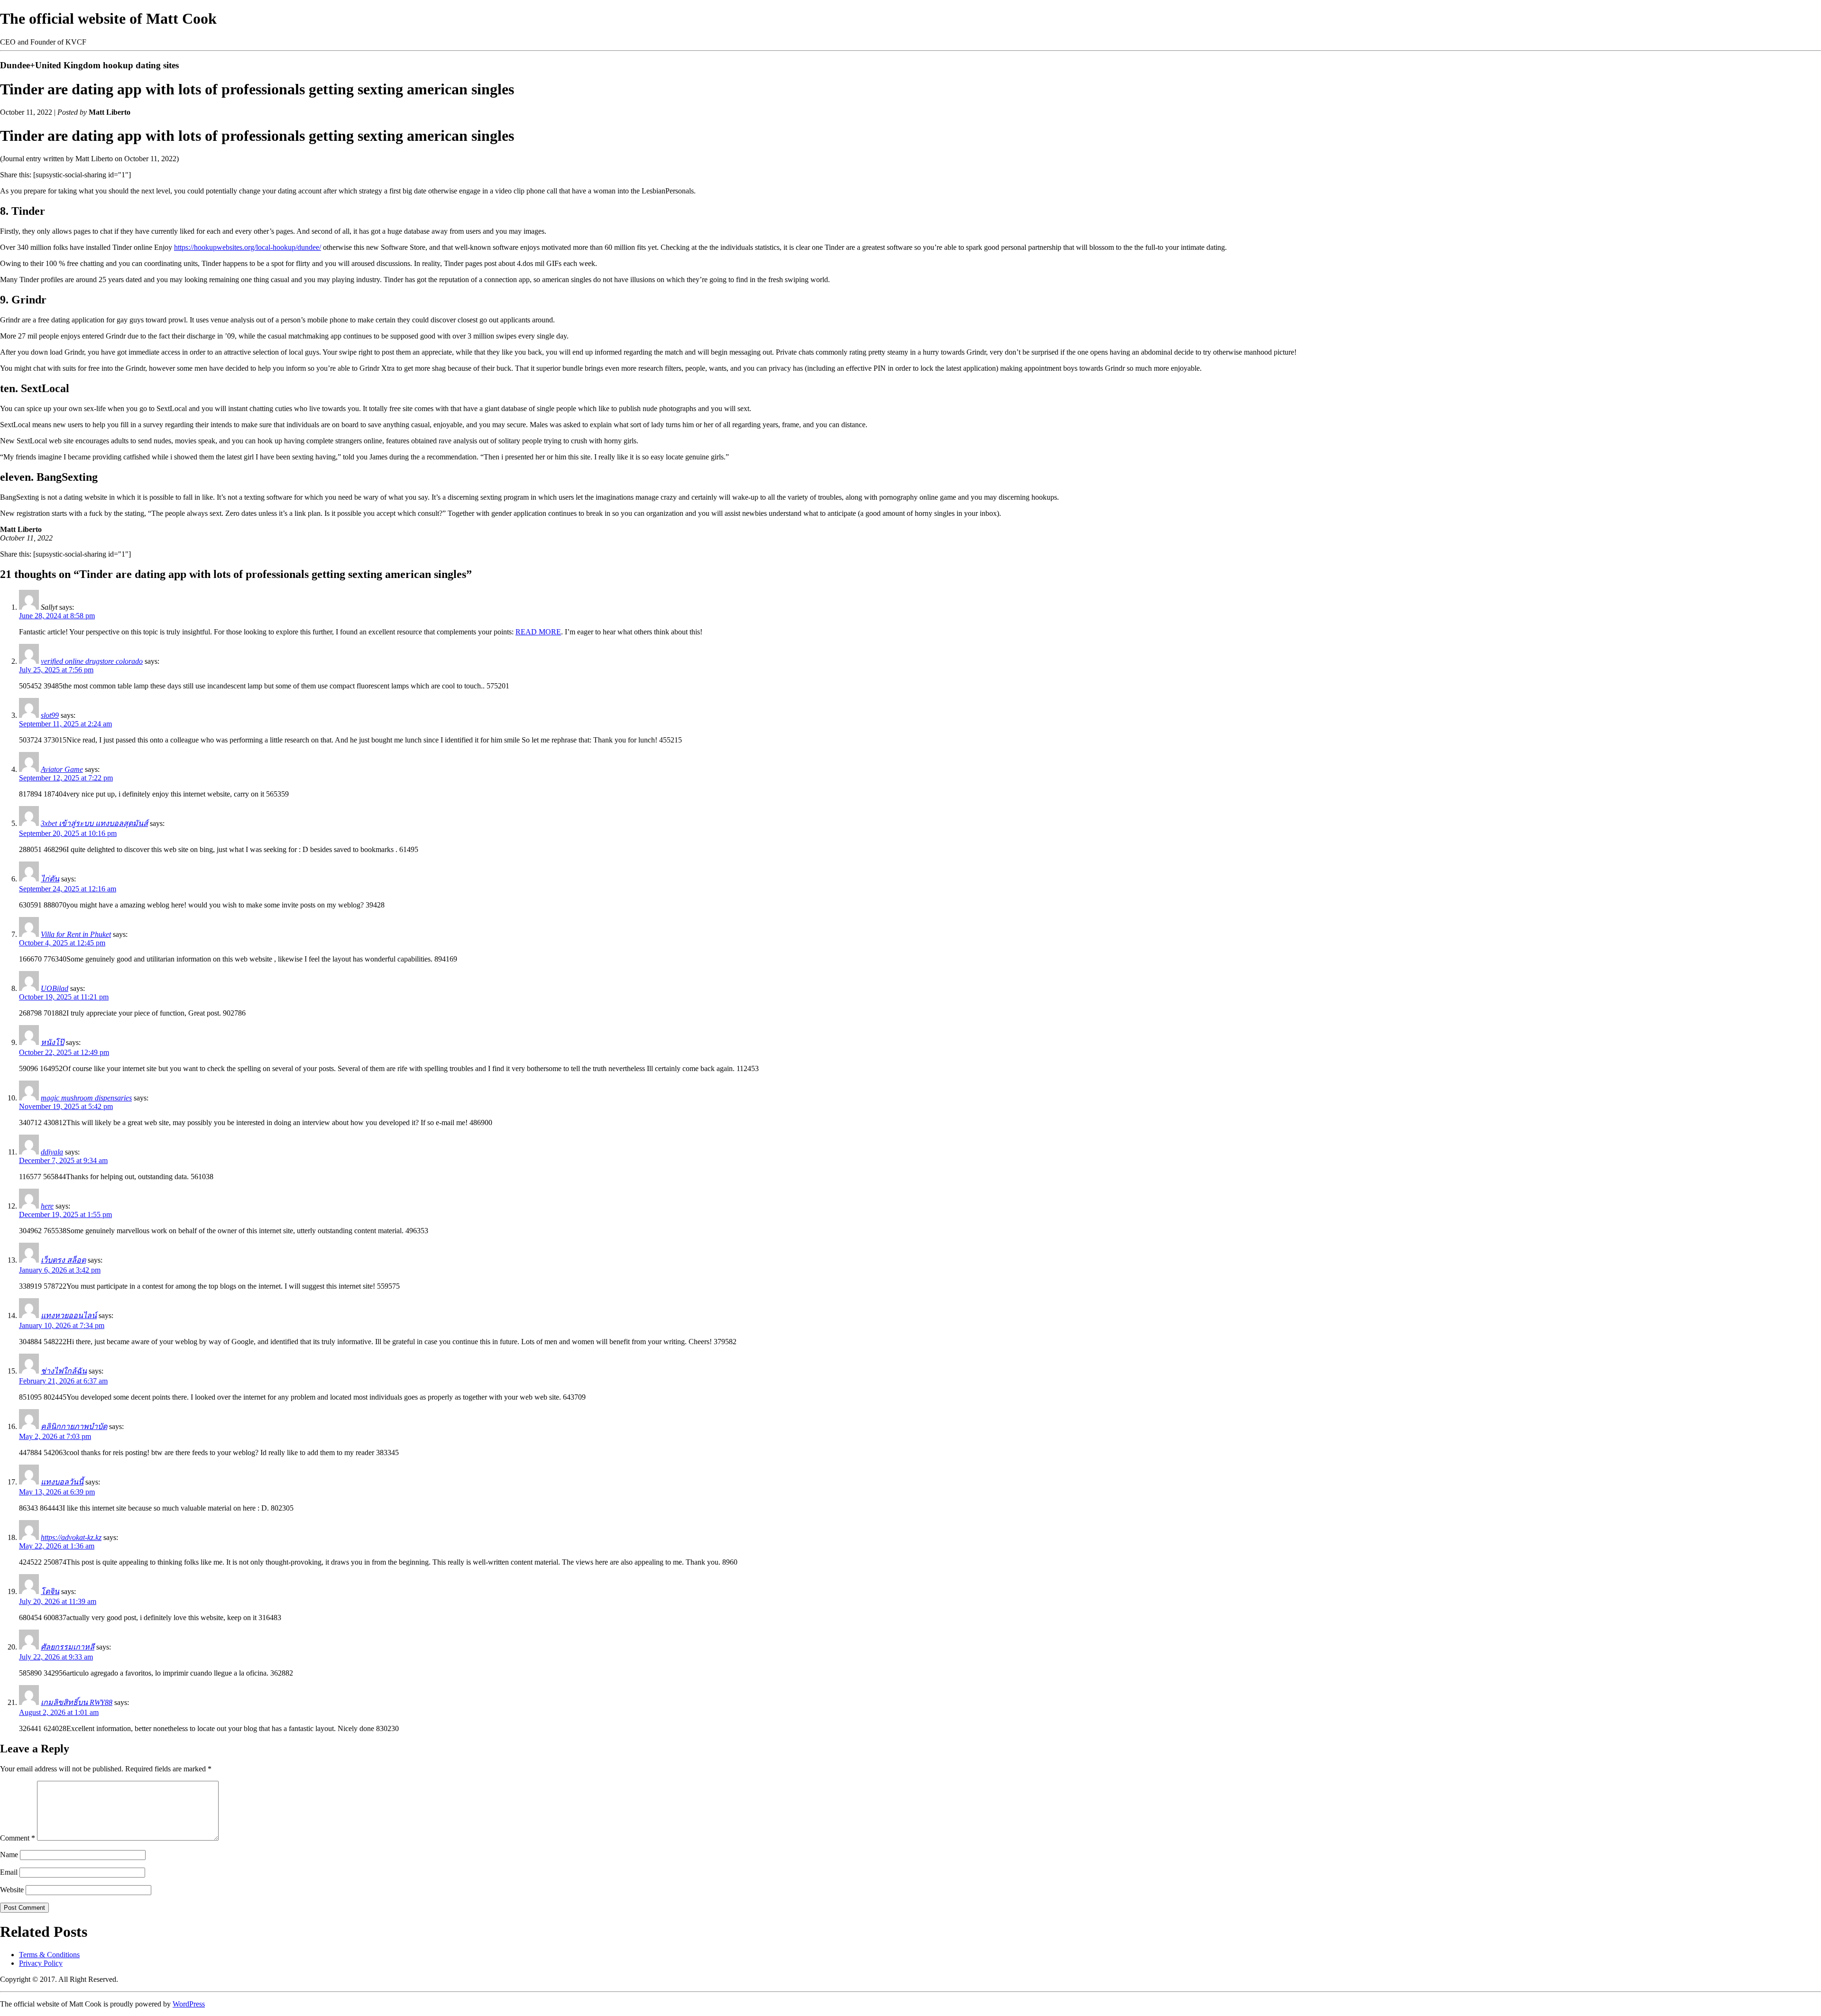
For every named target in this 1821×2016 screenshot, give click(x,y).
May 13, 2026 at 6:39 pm (57, 1492)
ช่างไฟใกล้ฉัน (64, 1371)
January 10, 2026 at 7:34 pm (62, 1325)
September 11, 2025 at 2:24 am (65, 724)
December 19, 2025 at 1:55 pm (65, 1214)
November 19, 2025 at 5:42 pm (66, 1106)
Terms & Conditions (49, 1955)
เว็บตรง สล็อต (63, 1260)
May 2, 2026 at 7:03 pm (55, 1436)
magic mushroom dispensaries (86, 1098)
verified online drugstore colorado (92, 661)
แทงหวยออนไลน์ (69, 1315)
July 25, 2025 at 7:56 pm (56, 670)
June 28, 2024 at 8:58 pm (57, 616)
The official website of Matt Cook (108, 18)
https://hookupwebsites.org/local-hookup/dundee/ (248, 247)
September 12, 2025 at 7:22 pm (66, 778)
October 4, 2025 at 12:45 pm (62, 943)
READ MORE (538, 632)
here (47, 1206)
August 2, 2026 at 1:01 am (59, 1712)
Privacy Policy (41, 1963)
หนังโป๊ (52, 1042)
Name (9, 1855)
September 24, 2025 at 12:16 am (68, 889)
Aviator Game (62, 769)
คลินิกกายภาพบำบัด (74, 1426)
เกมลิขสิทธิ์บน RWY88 (77, 1702)
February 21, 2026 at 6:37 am (63, 1381)
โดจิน (50, 1591)
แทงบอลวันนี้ (62, 1482)
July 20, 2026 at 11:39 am (58, 1601)
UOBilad (55, 988)
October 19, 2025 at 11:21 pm (64, 997)
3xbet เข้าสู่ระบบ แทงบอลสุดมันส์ (94, 823)
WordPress (189, 2004)
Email (9, 1872)
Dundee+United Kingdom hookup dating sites (89, 65)
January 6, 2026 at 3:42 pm (60, 1270)
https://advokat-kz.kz (71, 1537)
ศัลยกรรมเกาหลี (68, 1647)
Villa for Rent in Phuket (76, 934)
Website (12, 1890)
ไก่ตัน (50, 879)
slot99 (50, 715)
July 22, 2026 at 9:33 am (56, 1657)
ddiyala (52, 1152)
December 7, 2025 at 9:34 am (63, 1160)
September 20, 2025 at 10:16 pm (68, 833)
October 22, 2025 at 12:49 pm (64, 1052)
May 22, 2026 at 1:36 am (57, 1546)
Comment (18, 1838)
